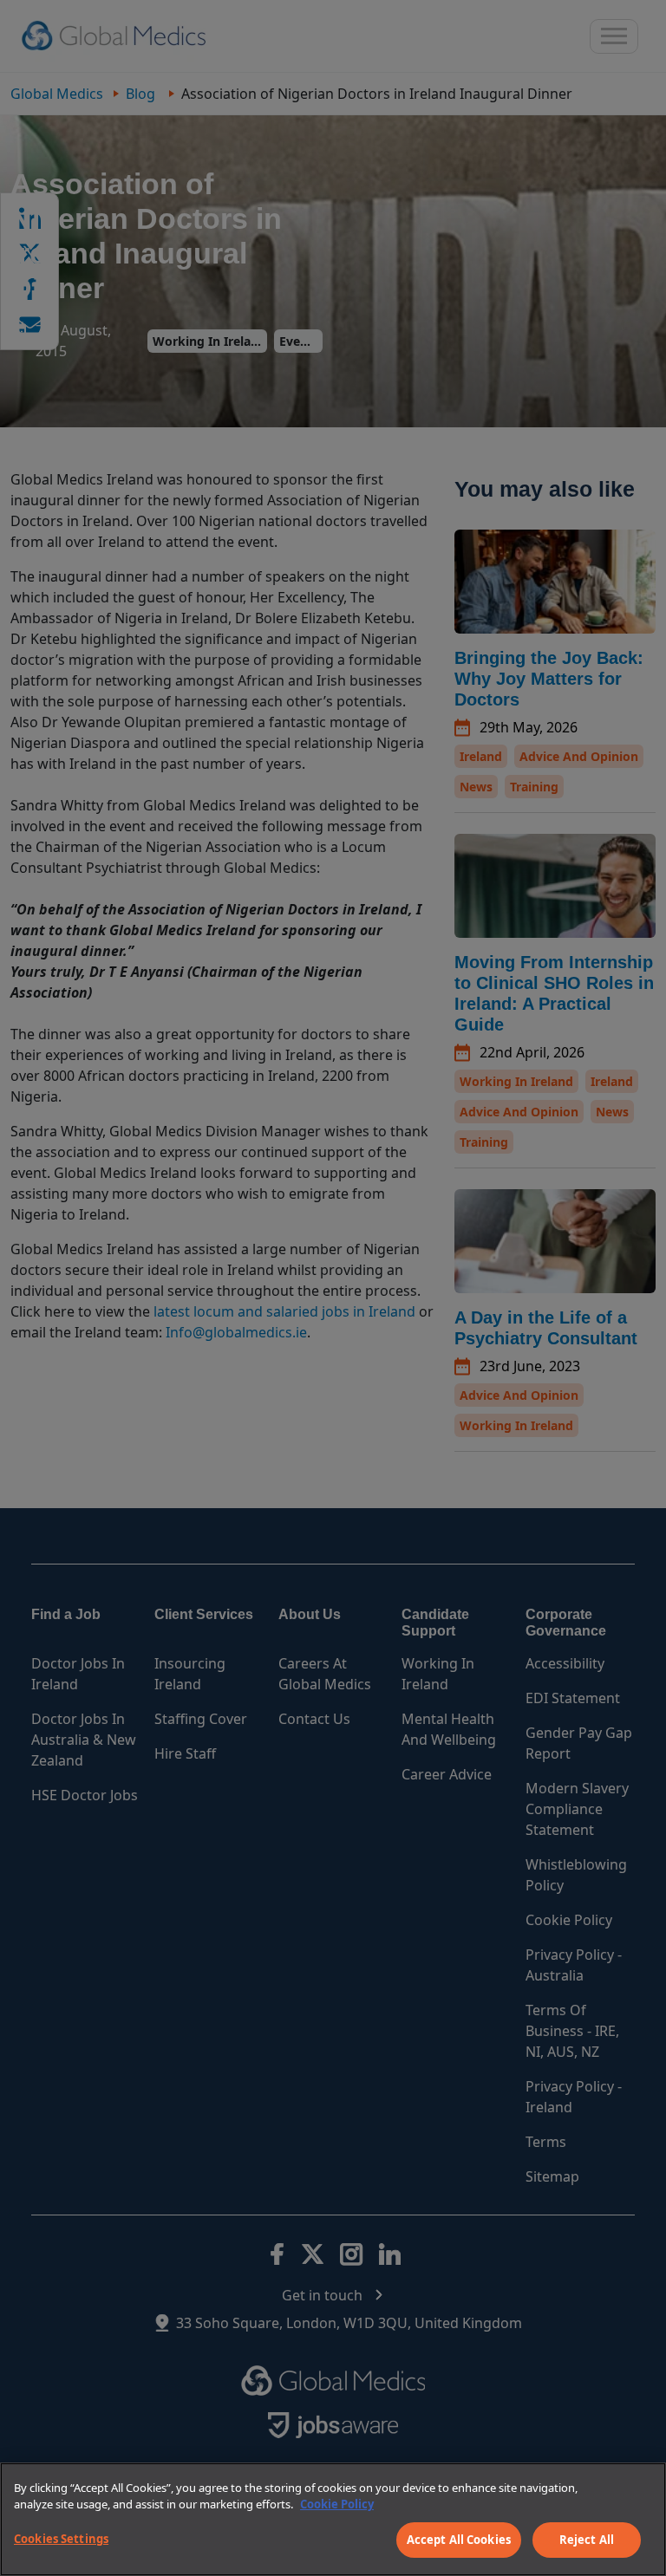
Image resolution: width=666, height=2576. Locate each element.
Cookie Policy (337, 2504)
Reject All (587, 2540)
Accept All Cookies (459, 2540)
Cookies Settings (61, 2539)
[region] (333, 2519)
